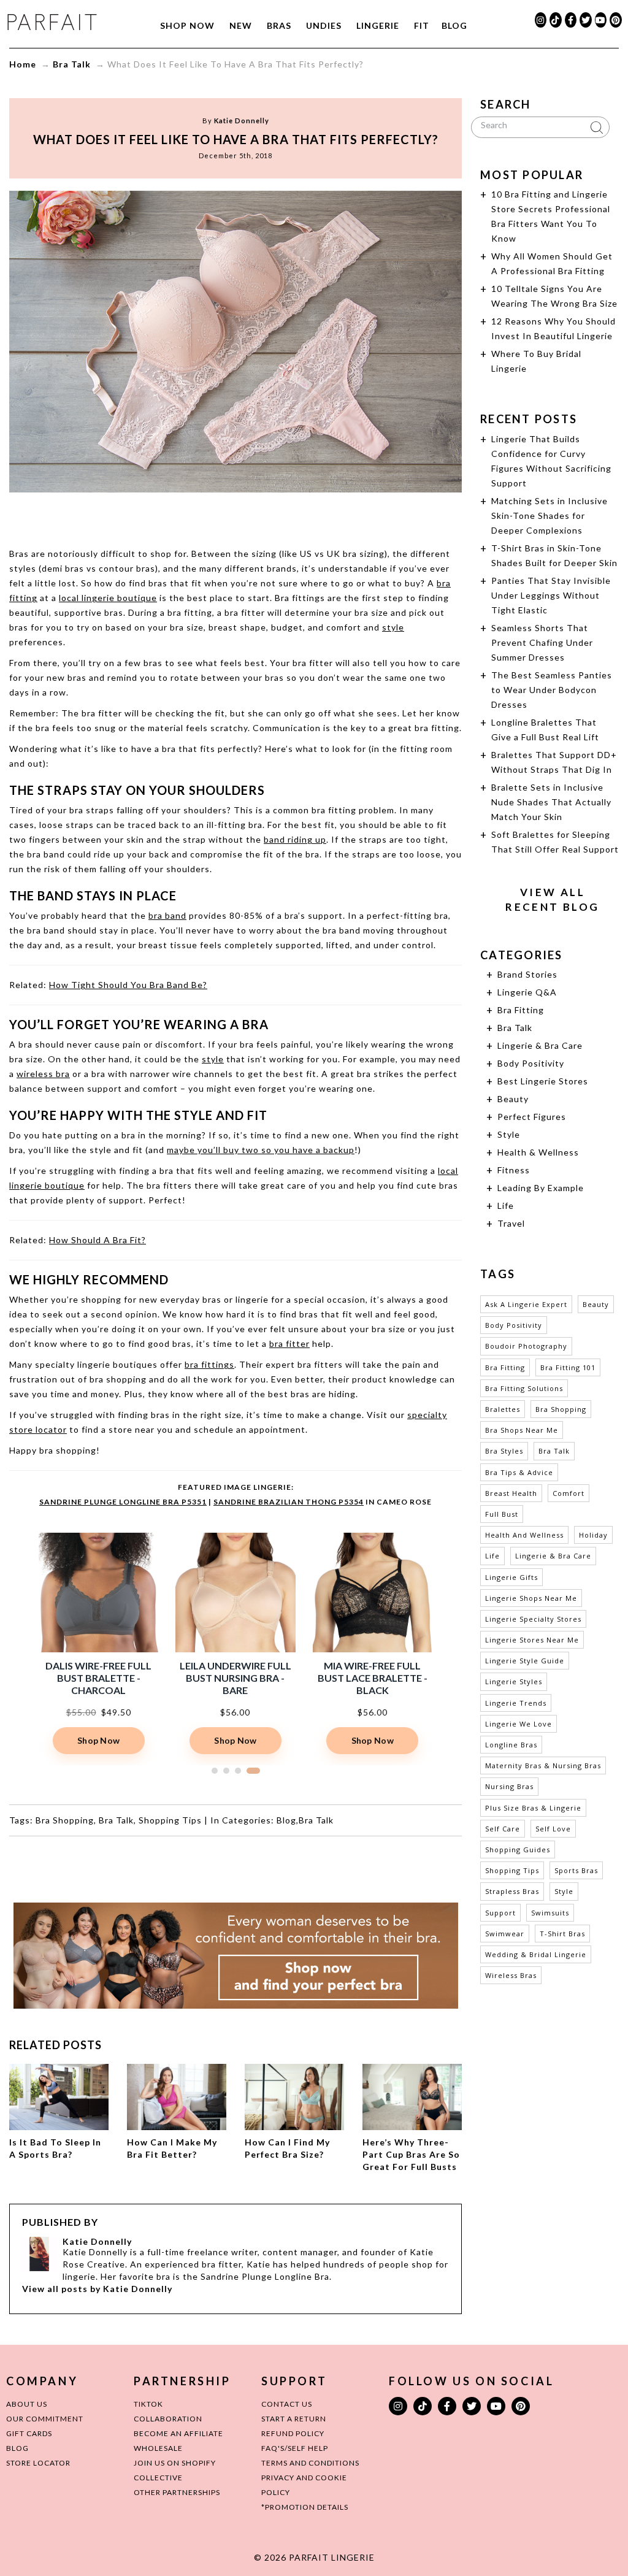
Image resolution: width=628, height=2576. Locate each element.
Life (506, 1206)
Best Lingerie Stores (543, 1081)
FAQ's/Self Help (295, 2448)
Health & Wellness (538, 1152)
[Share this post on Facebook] (189, 516)
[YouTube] (601, 20)
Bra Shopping (65, 1820)
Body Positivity (531, 1063)
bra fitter (289, 1344)
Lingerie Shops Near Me (531, 1598)
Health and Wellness (524, 1535)
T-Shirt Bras (562, 1934)
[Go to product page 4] (257, 1771)
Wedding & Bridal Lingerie (536, 1954)
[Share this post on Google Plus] (235, 516)
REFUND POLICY (293, 2433)
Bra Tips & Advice (519, 1472)
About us (27, 2404)
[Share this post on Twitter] (212, 516)
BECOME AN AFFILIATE (178, 2433)
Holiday (593, 1535)
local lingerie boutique (108, 598)
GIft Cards (29, 2433)
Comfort (569, 1493)
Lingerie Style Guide (525, 1661)
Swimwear (505, 1934)
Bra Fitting (521, 1010)
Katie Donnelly (242, 121)
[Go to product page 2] (234, 1771)
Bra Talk (72, 64)
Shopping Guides (518, 1850)
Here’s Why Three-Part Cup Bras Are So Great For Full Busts (411, 2154)
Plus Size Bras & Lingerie (533, 1808)
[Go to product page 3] (245, 1771)
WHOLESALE (158, 2448)
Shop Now (187, 25)
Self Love (553, 1829)
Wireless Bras (511, 1975)
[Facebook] (571, 20)
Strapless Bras (512, 1891)
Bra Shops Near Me (522, 1430)
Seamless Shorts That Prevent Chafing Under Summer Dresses (542, 642)
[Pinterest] (616, 20)
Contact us (287, 2404)
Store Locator (38, 2463)
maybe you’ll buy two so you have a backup (261, 1150)
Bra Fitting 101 (568, 1367)
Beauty (513, 1099)
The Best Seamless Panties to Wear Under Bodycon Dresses (552, 690)
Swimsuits (550, 1913)
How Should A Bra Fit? (98, 1240)
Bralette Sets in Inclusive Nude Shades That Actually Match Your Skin (551, 802)
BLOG (17, 2448)
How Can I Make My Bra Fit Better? (172, 2148)
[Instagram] (541, 20)
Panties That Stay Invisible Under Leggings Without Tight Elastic (551, 595)
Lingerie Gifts (511, 1577)
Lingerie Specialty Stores (533, 1619)
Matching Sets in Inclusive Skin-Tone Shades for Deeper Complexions (549, 516)
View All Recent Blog (552, 899)
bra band (167, 915)
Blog (454, 25)
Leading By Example (541, 1188)
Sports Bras (576, 1870)
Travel (511, 1223)
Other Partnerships (177, 2492)
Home (23, 64)
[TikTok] (556, 20)
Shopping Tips (170, 1820)
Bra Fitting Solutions (524, 1388)
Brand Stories (527, 974)
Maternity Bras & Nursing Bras (543, 1765)
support (500, 1913)
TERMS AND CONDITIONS (310, 2463)
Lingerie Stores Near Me (532, 1640)
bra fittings (209, 1364)
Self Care (503, 1829)
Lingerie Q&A (527, 992)
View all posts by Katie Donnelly (97, 2289)
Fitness (514, 1170)
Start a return (294, 2419)
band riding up (295, 839)
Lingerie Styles (514, 1681)
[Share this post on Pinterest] (259, 516)
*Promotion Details (305, 2507)
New (241, 25)
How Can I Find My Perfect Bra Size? (287, 2148)
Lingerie (378, 25)
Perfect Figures (532, 1117)
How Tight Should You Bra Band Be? (128, 985)
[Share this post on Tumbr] (282, 516)
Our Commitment (45, 2419)
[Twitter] (586, 20)
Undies (324, 25)
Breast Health (511, 1493)
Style (509, 1134)
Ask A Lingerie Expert (526, 1304)
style (393, 627)
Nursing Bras (509, 1786)
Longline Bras (511, 1745)
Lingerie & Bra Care (540, 1045)
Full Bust (502, 1514)
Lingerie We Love (519, 1724)
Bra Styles (504, 1451)
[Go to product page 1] (218, 1771)
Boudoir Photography (526, 1346)
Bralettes (503, 1409)
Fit (422, 25)
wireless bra (43, 1074)
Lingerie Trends (516, 1703)
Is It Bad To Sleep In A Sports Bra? (55, 2148)
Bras (279, 25)
